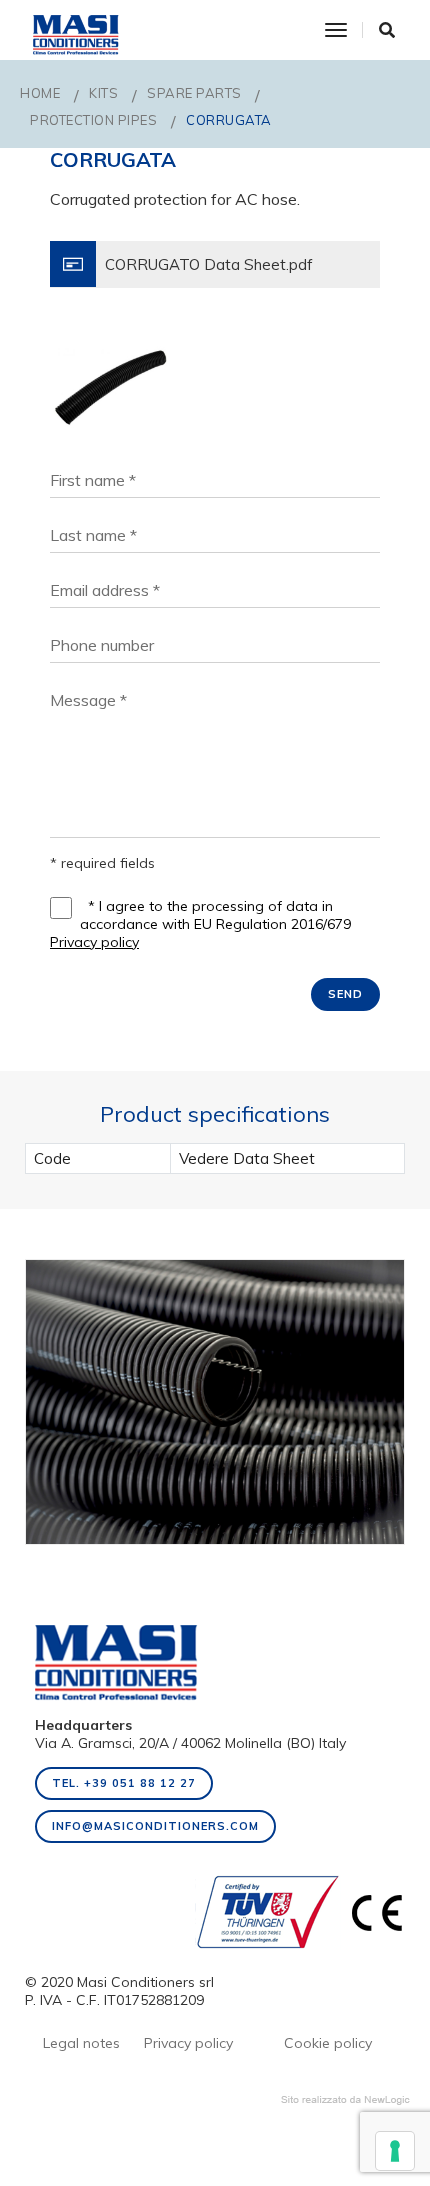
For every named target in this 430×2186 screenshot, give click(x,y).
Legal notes (81, 2043)
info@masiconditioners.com (155, 1826)
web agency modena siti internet (345, 2100)
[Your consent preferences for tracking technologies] (395, 2151)
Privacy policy (94, 942)
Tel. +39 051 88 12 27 (124, 1783)
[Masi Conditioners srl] (76, 30)
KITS (103, 93)
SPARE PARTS (194, 93)
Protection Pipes (93, 120)
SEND (345, 994)
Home (40, 93)
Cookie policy (328, 2043)
